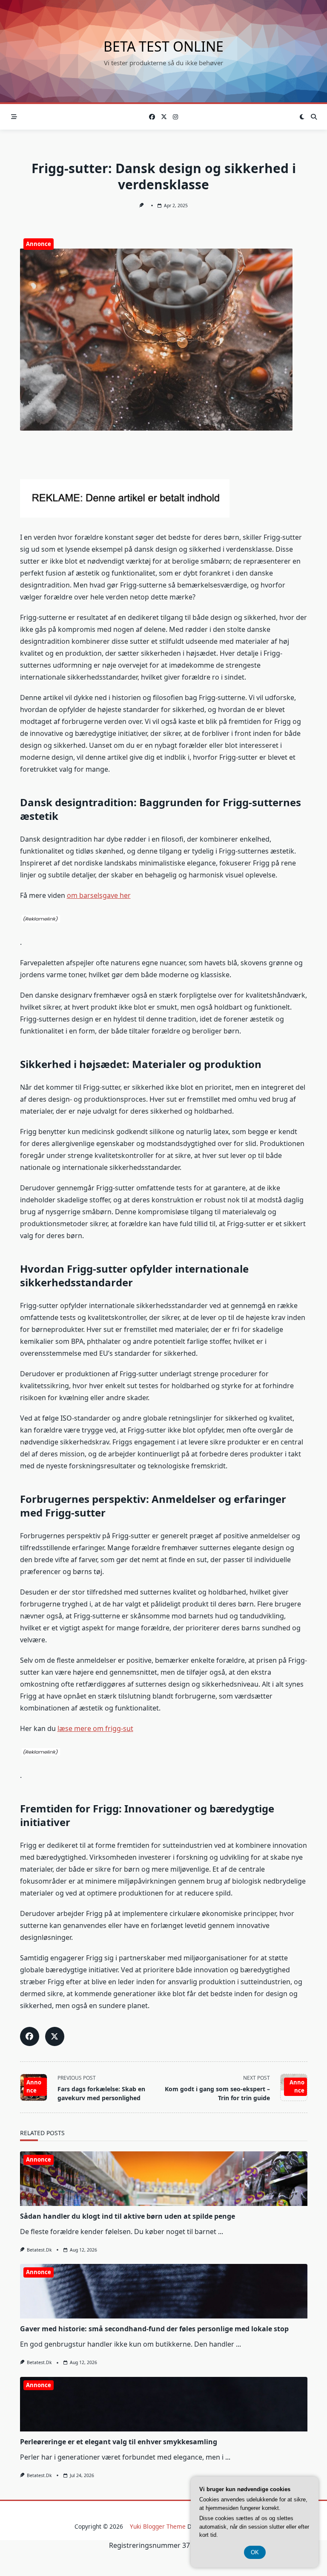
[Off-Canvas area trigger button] (14, 117)
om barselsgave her (99, 895)
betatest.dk (39, 2250)
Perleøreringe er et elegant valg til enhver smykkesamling (119, 2442)
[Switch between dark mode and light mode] (302, 117)
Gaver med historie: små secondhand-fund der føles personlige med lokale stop (154, 2329)
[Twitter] (164, 117)
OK (255, 2552)
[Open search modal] (314, 117)
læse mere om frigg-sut (95, 1728)
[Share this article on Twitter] (55, 2036)
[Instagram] (175, 117)
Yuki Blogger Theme (158, 2526)
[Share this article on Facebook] (30, 2036)
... (221, 2232)
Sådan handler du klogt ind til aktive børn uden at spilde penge (128, 2216)
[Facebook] (152, 117)
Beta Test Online (163, 46)
